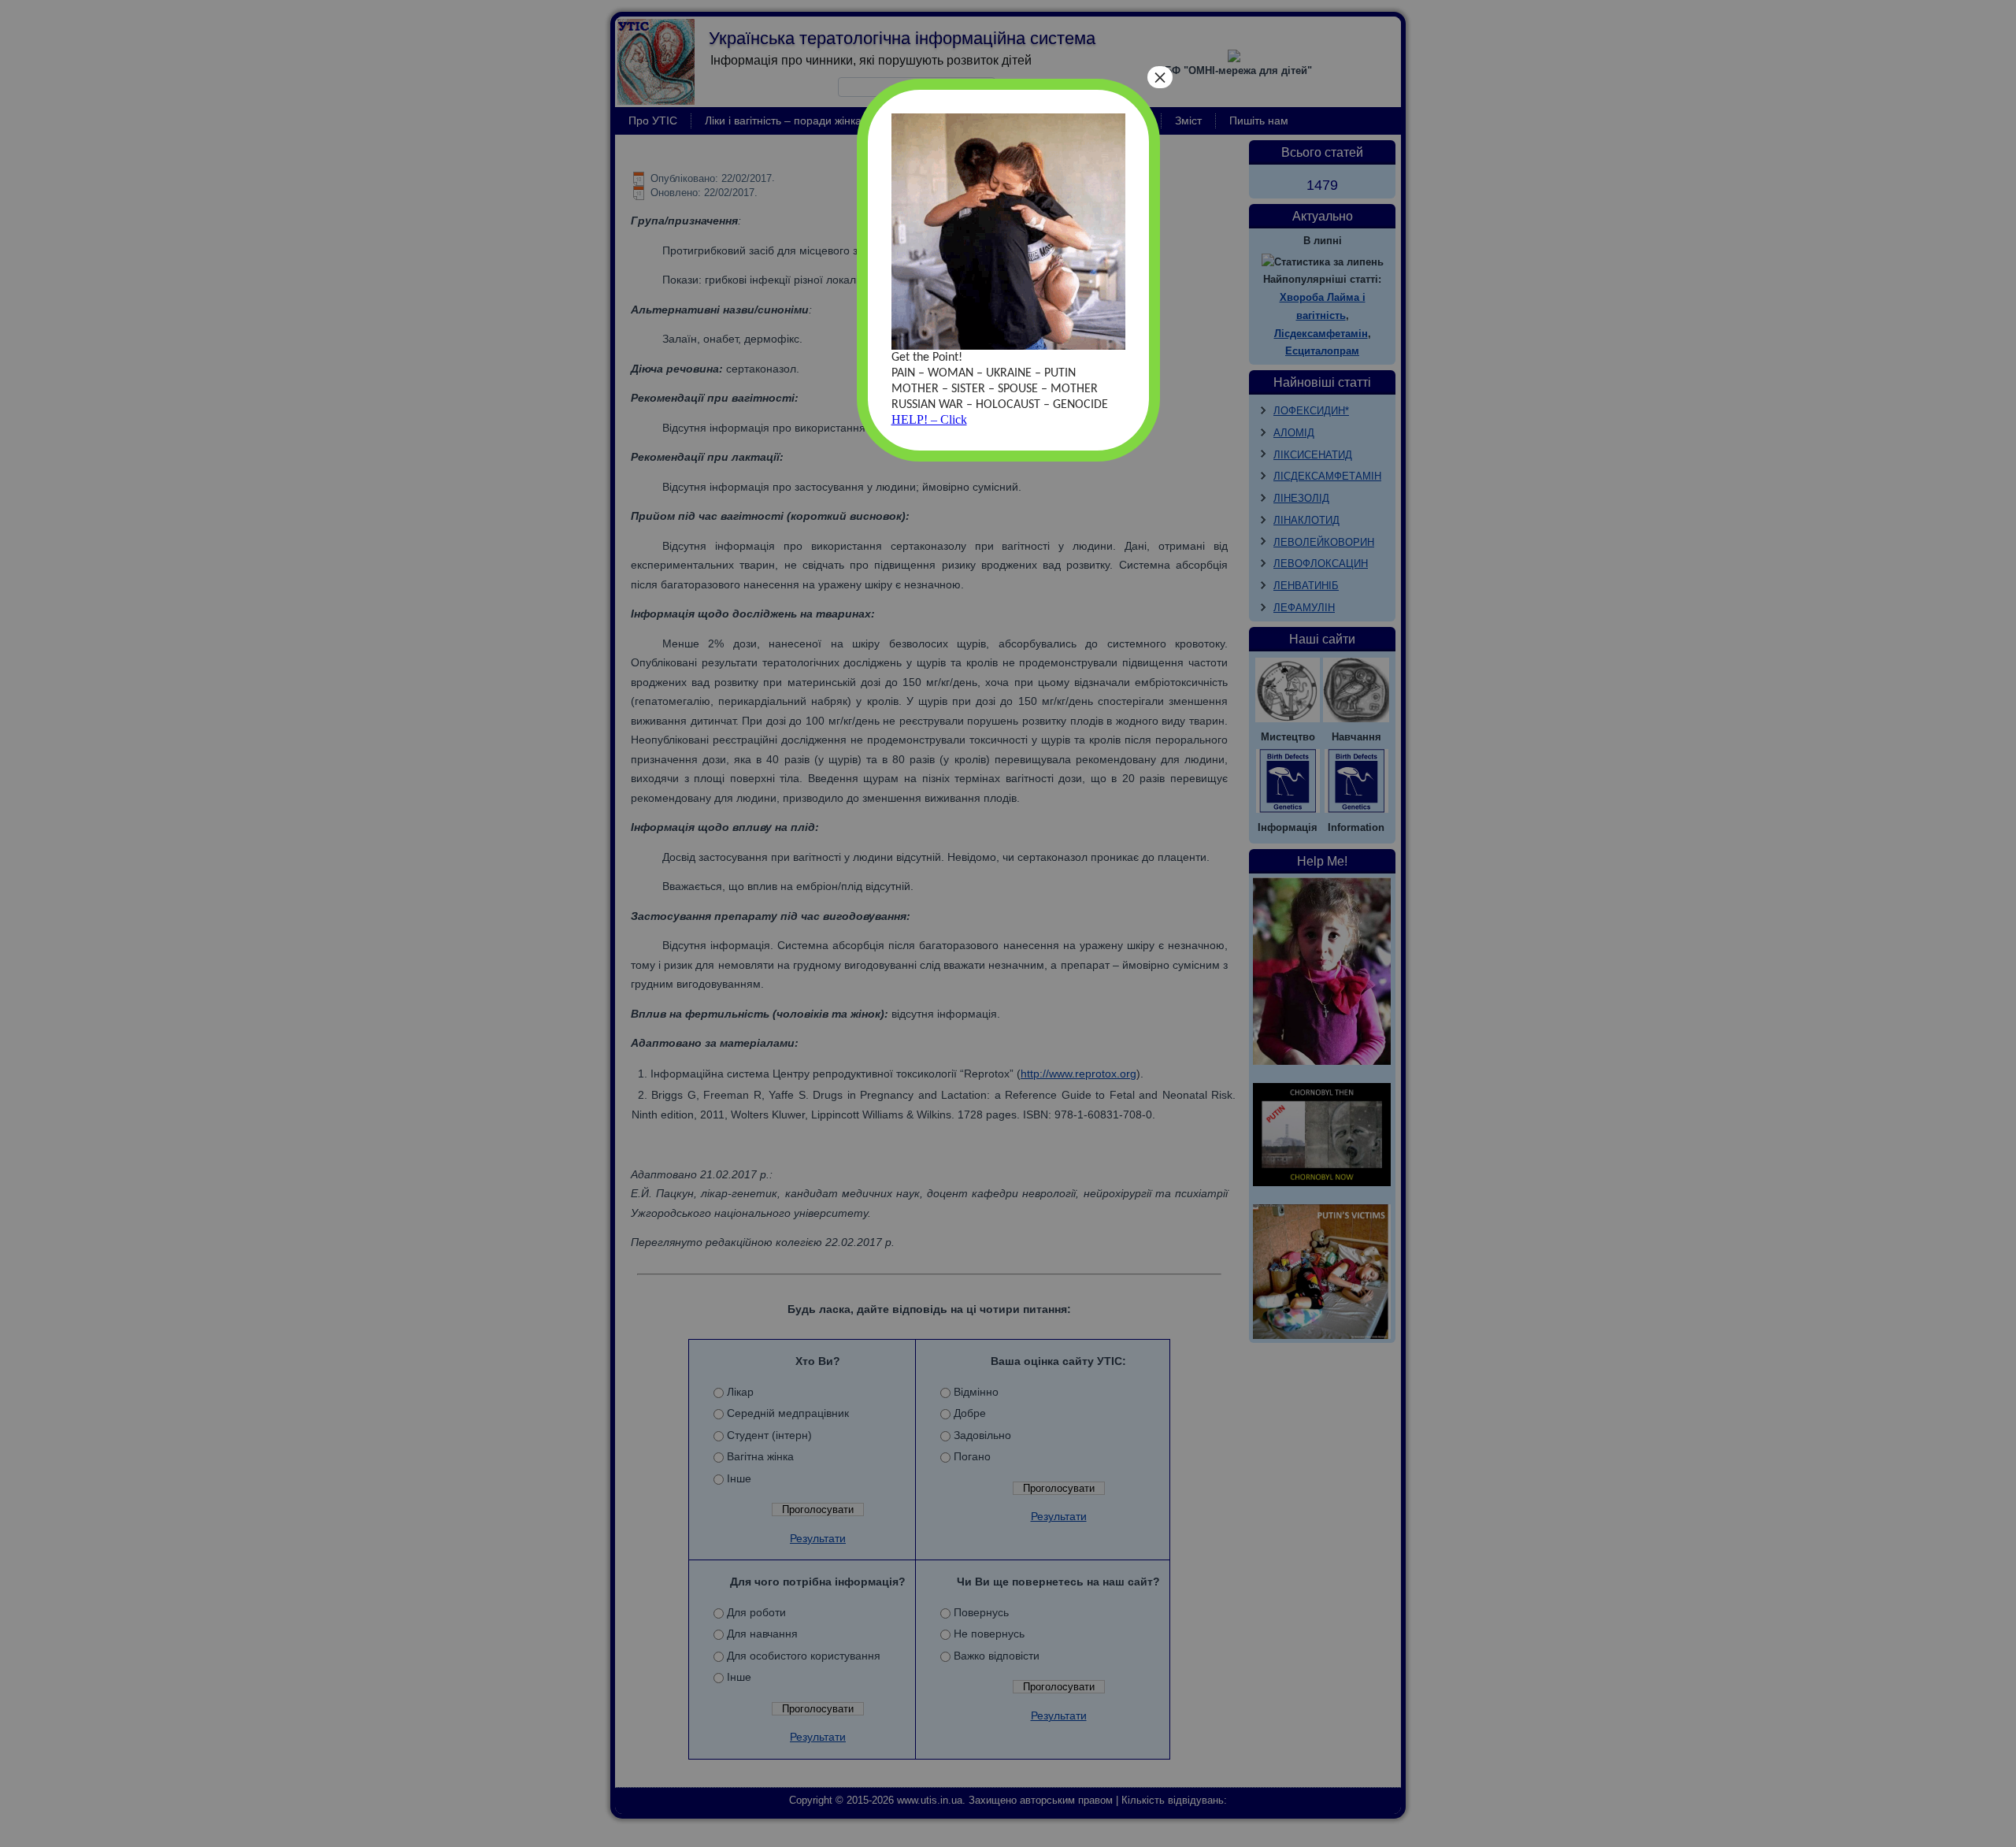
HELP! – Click (929, 419)
